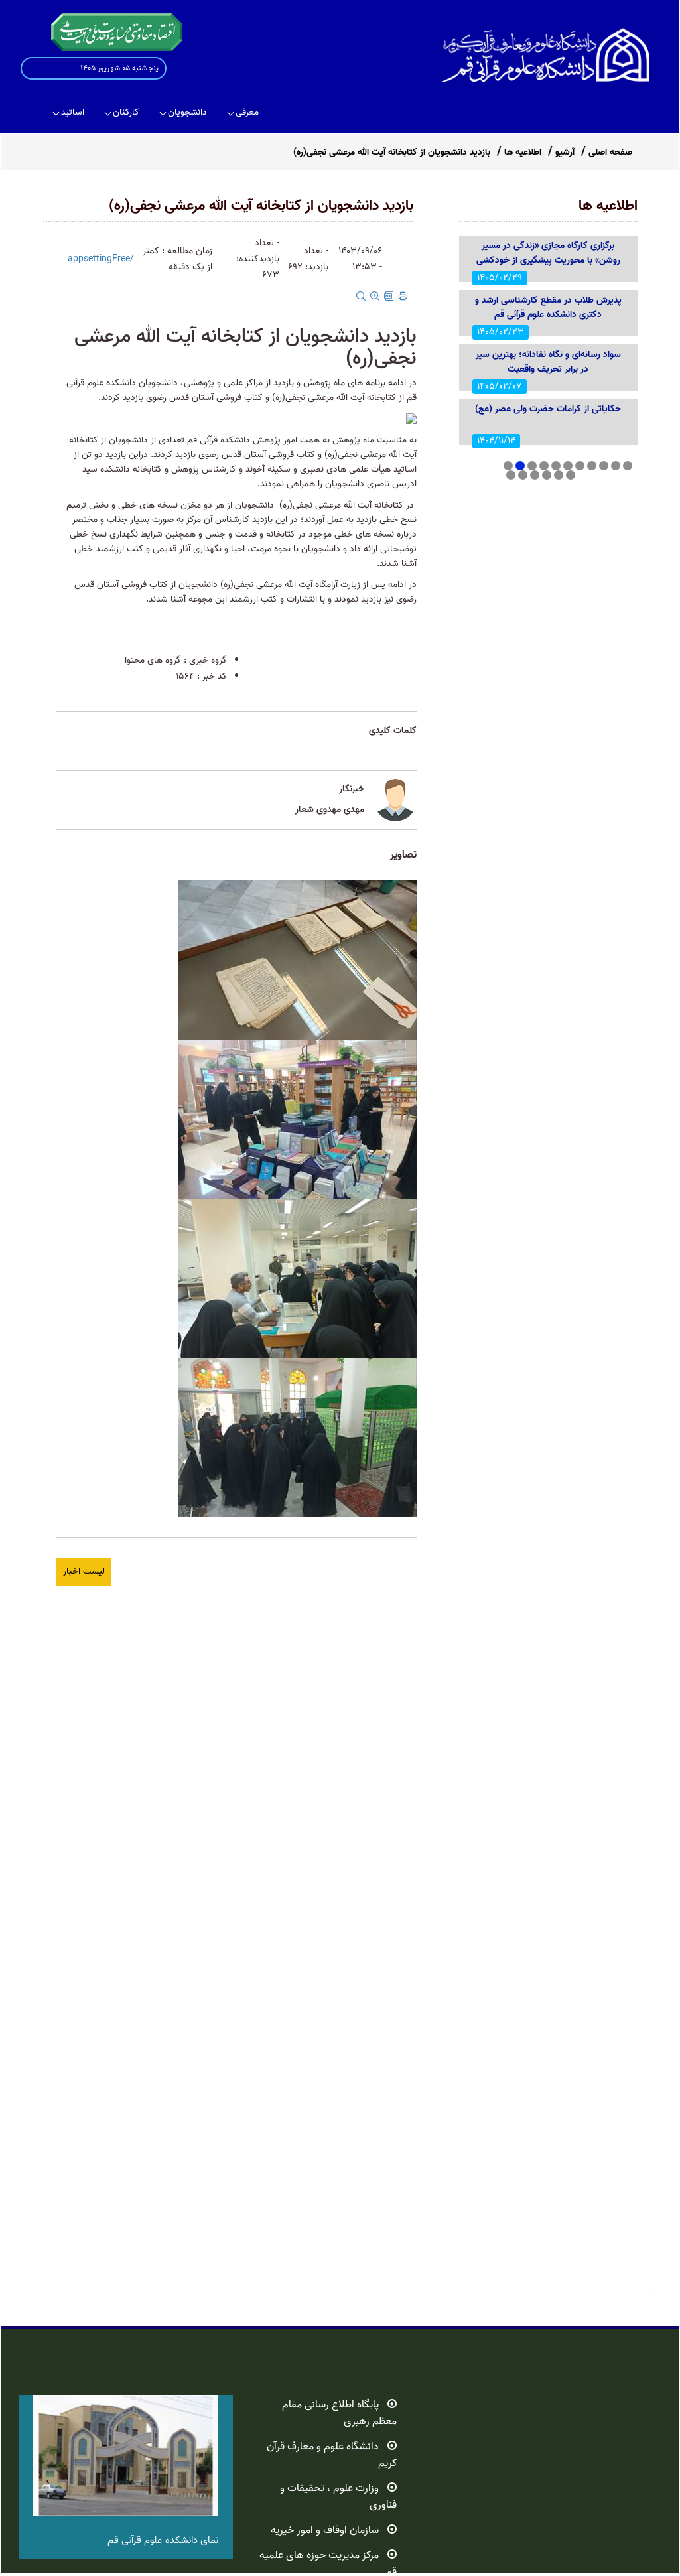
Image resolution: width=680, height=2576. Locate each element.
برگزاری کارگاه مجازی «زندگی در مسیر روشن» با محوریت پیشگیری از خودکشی (548, 253)
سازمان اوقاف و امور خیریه (325, 2530)
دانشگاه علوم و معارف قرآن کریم (332, 2455)
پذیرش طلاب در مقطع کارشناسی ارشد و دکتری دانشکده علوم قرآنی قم (548, 307)
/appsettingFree (101, 259)
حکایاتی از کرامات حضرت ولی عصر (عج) (548, 409)
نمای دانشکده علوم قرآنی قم (163, 2540)
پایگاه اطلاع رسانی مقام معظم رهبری (339, 2413)
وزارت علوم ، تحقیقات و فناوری (338, 2497)
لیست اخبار (84, 1571)
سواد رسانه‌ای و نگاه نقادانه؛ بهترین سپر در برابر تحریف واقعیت (548, 362)
